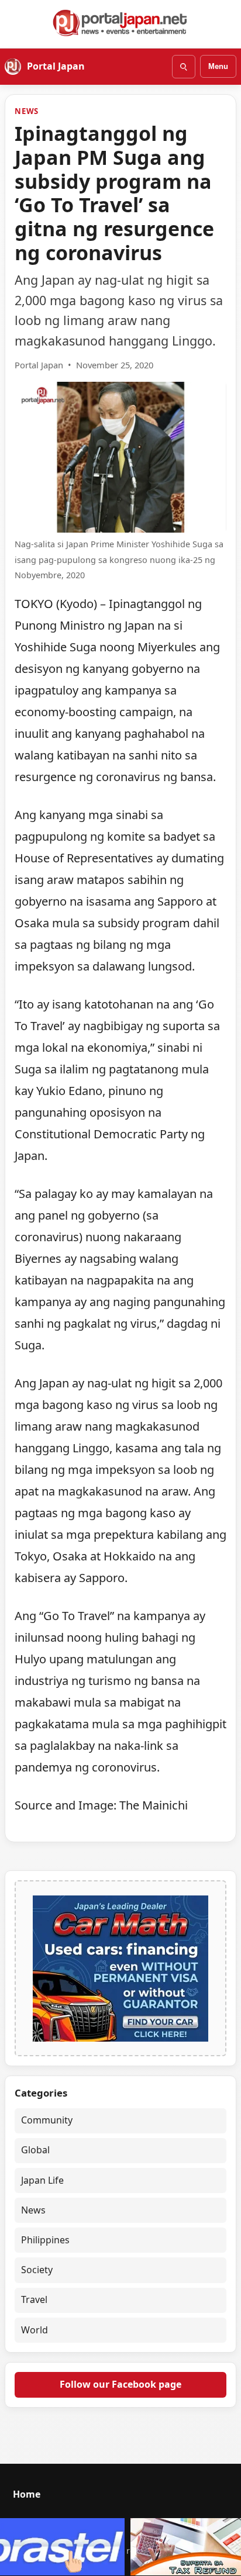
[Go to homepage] (120, 23)
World (35, 2330)
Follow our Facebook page (120, 2384)
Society (37, 2270)
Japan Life (42, 2180)
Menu (218, 66)
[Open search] (184, 67)
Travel (34, 2299)
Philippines (45, 2240)
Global (35, 2150)
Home (27, 2494)
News (27, 111)
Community (47, 2120)
